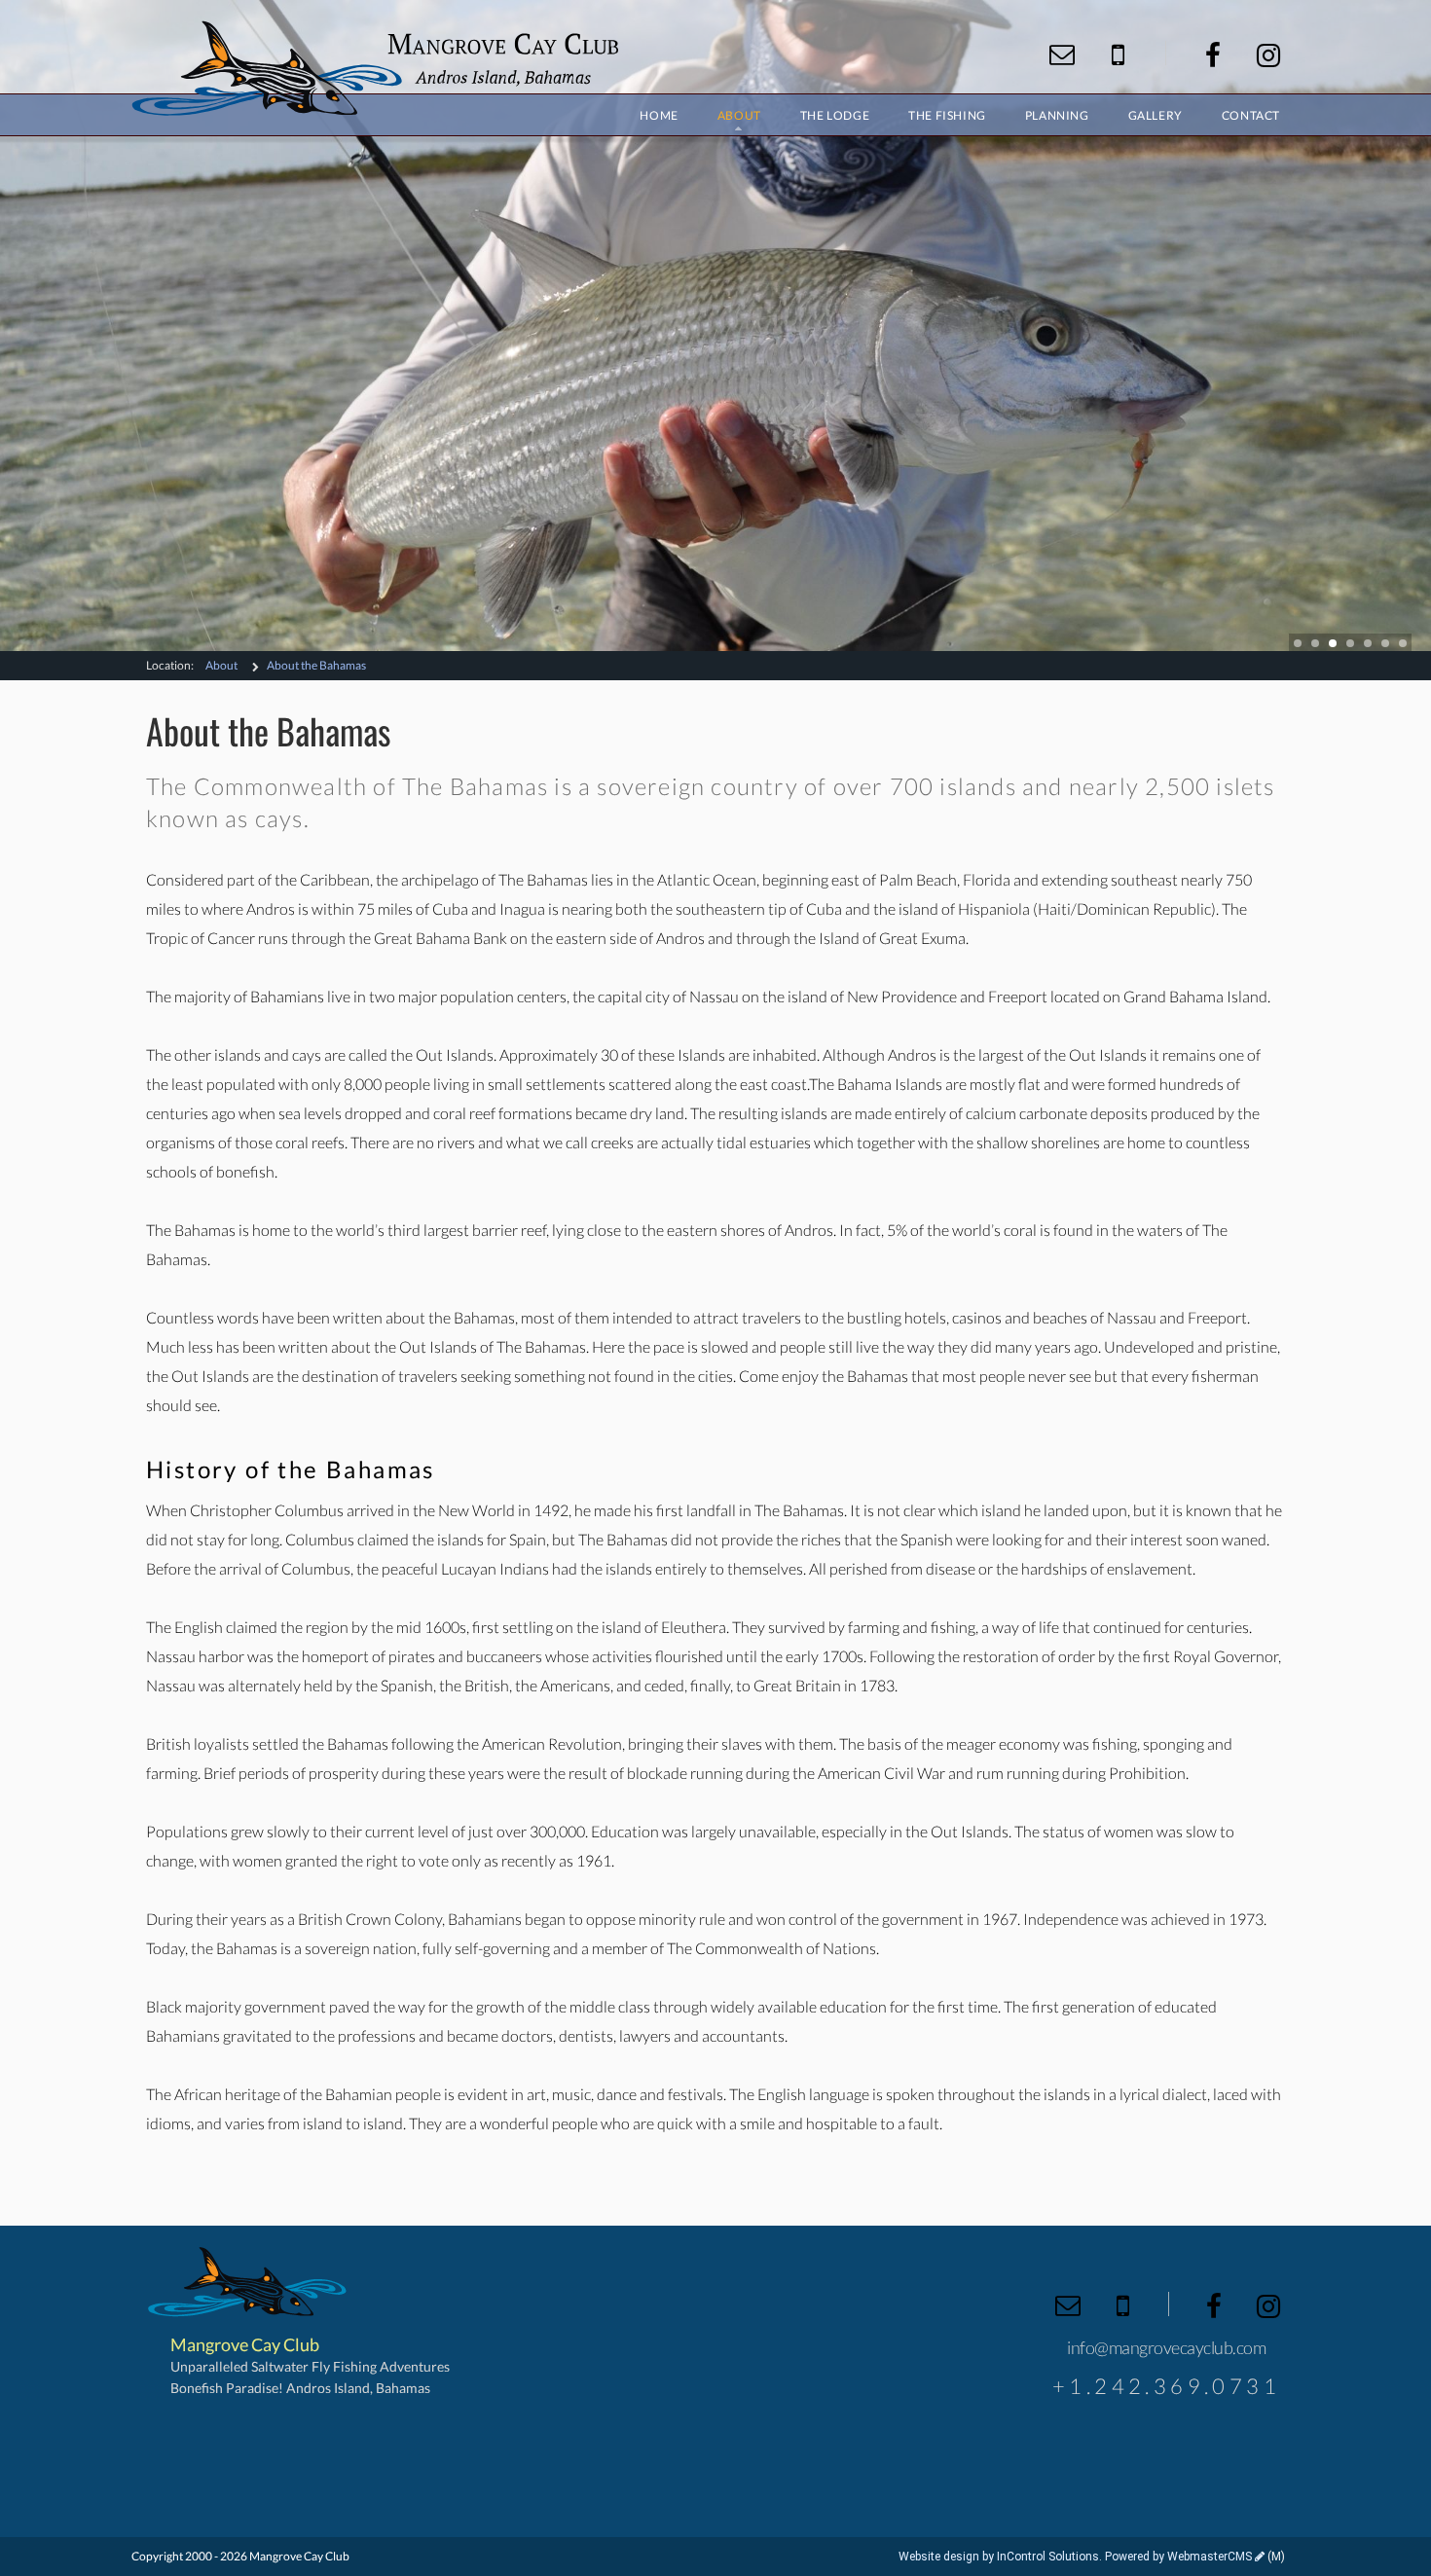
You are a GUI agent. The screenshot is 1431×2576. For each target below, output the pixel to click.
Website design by (999, 2557)
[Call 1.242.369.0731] (1118, 54)
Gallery (1156, 115)
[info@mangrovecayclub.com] (1068, 2305)
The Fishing (947, 115)
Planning (1057, 115)
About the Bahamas (316, 665)
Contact (1251, 115)
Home (659, 115)
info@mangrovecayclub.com (1166, 2347)
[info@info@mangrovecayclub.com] (1062, 54)
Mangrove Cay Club (375, 68)
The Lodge (835, 115)
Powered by (1178, 2557)
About (221, 665)
